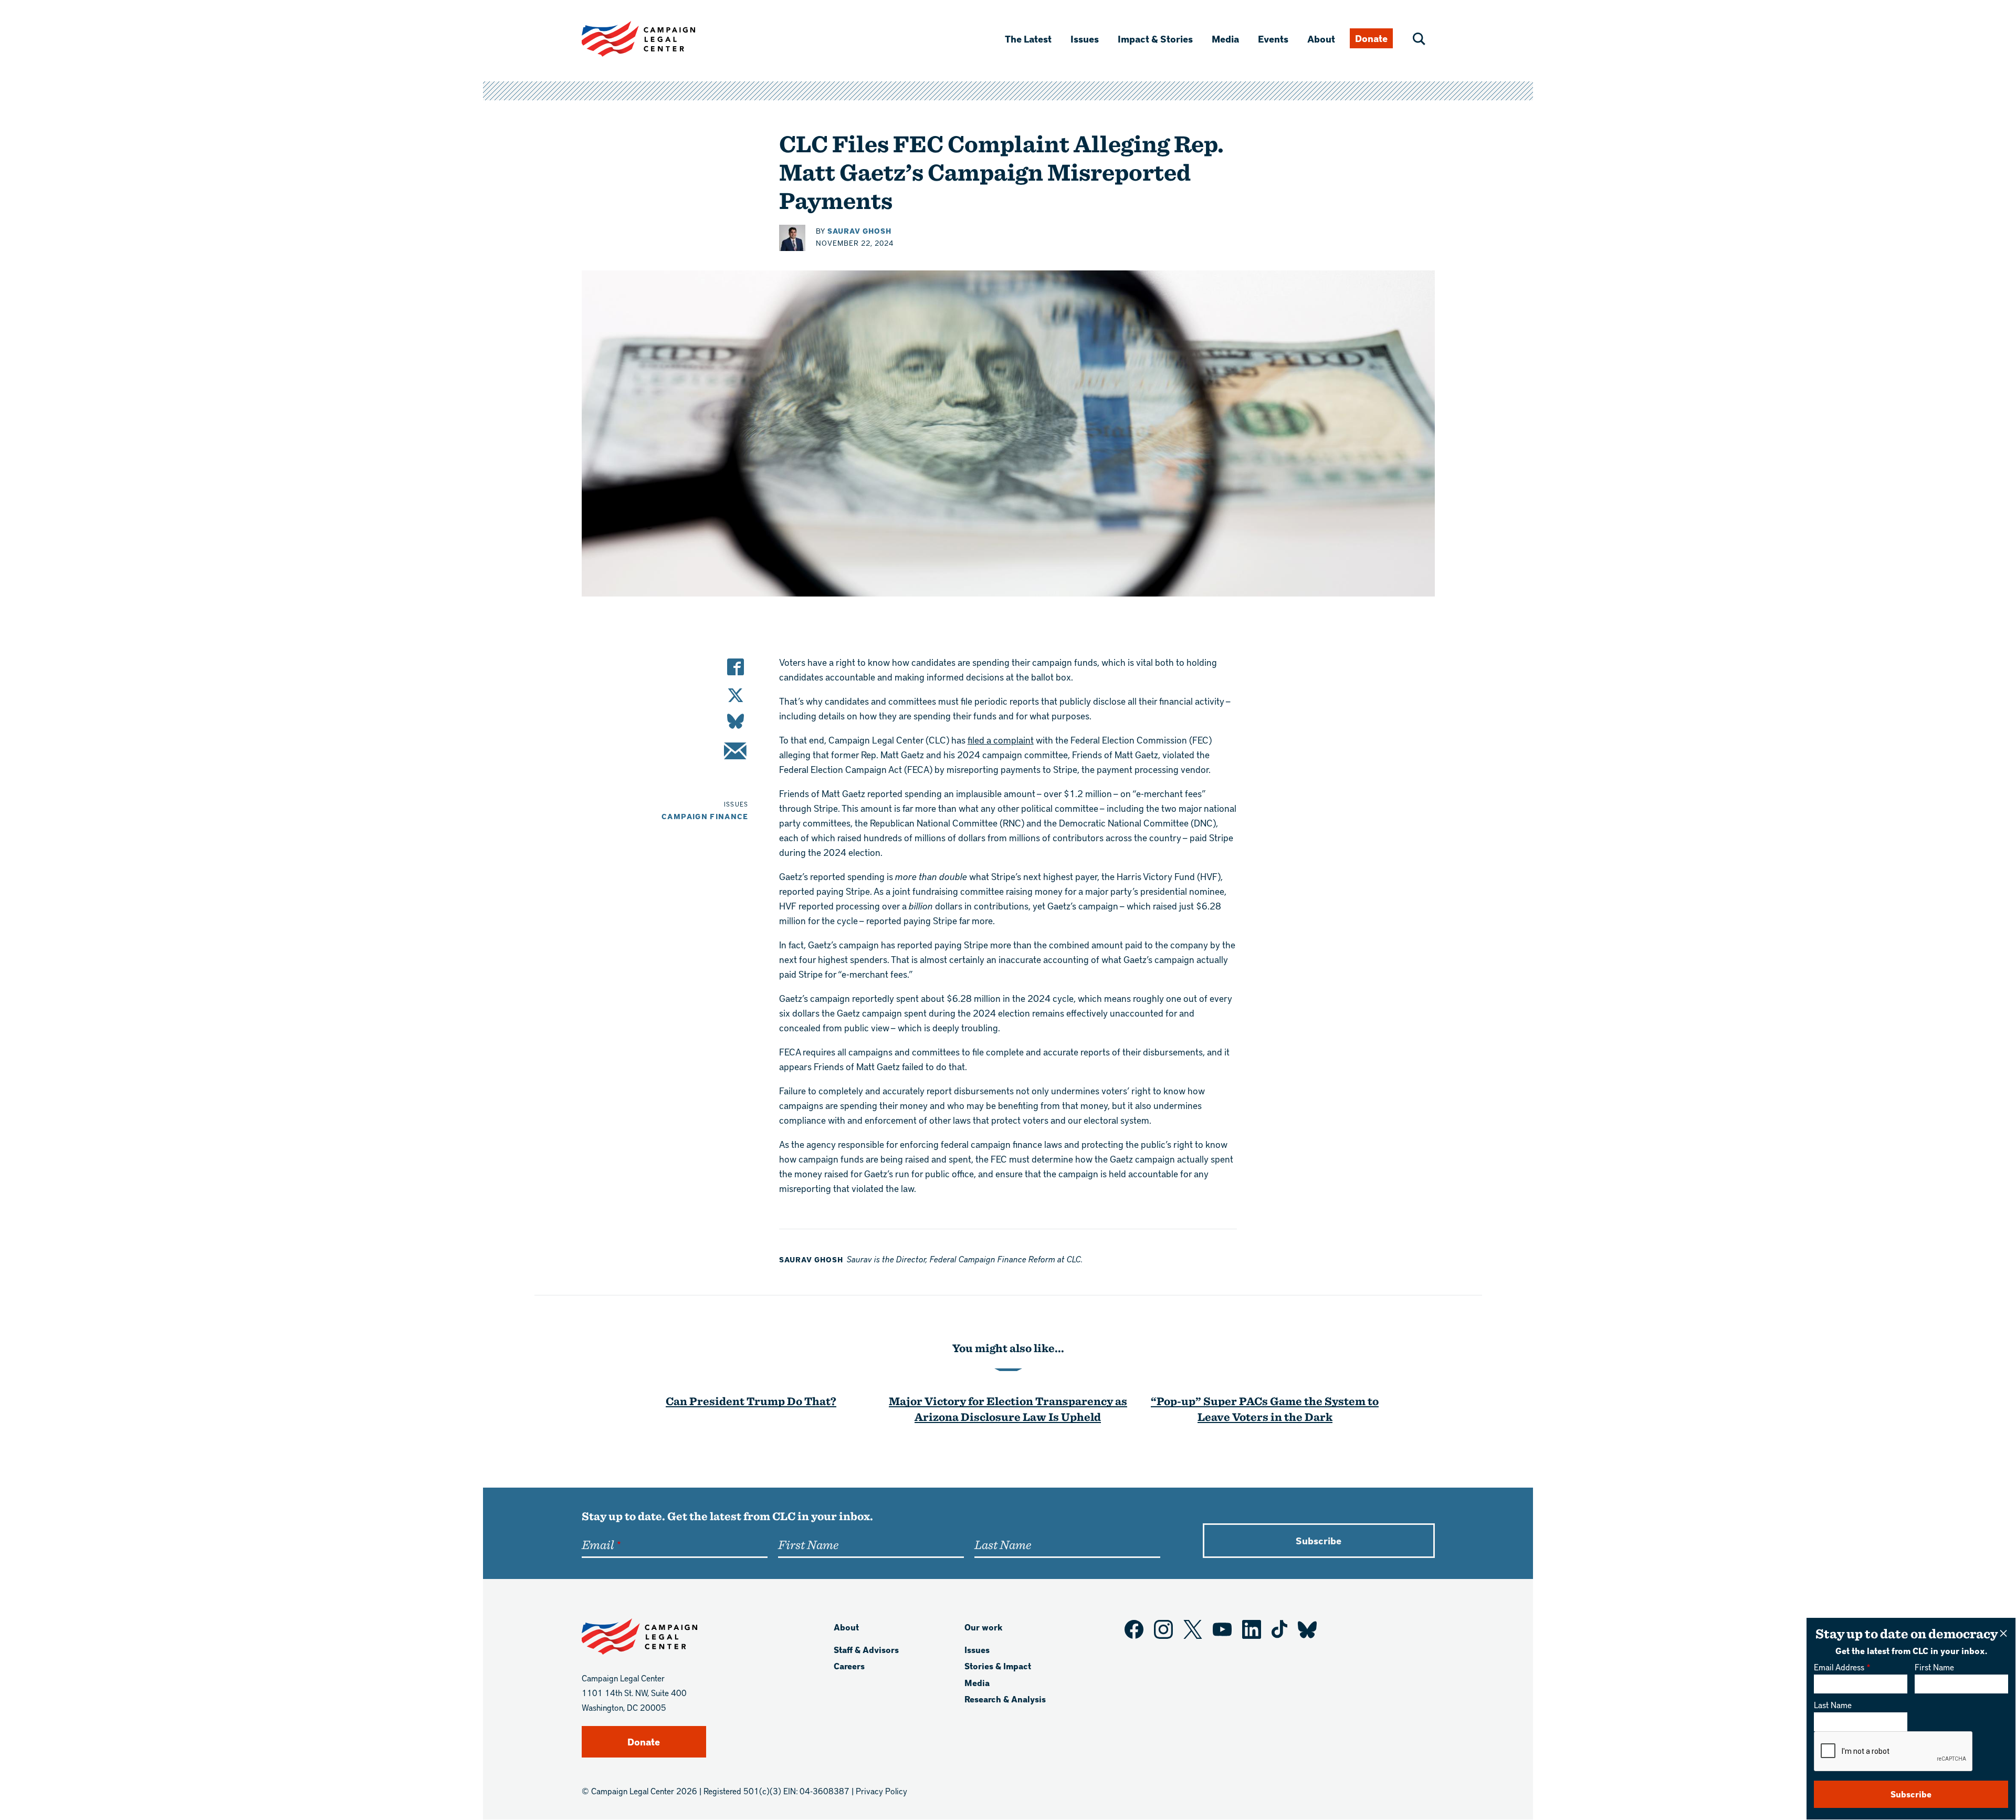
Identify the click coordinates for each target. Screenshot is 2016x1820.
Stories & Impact (998, 1666)
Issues (1085, 39)
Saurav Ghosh (859, 231)
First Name (1934, 1667)
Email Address (1839, 1667)
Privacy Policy (881, 1791)
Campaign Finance (705, 816)
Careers (849, 1666)
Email (598, 1544)
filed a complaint (1001, 740)
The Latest (1028, 39)
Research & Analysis (1005, 1699)
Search (1419, 39)
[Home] (655, 39)
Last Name (1833, 1705)
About (1321, 39)
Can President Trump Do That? (751, 1401)
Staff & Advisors (866, 1650)
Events (1273, 39)
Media (1225, 39)
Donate (1371, 38)
